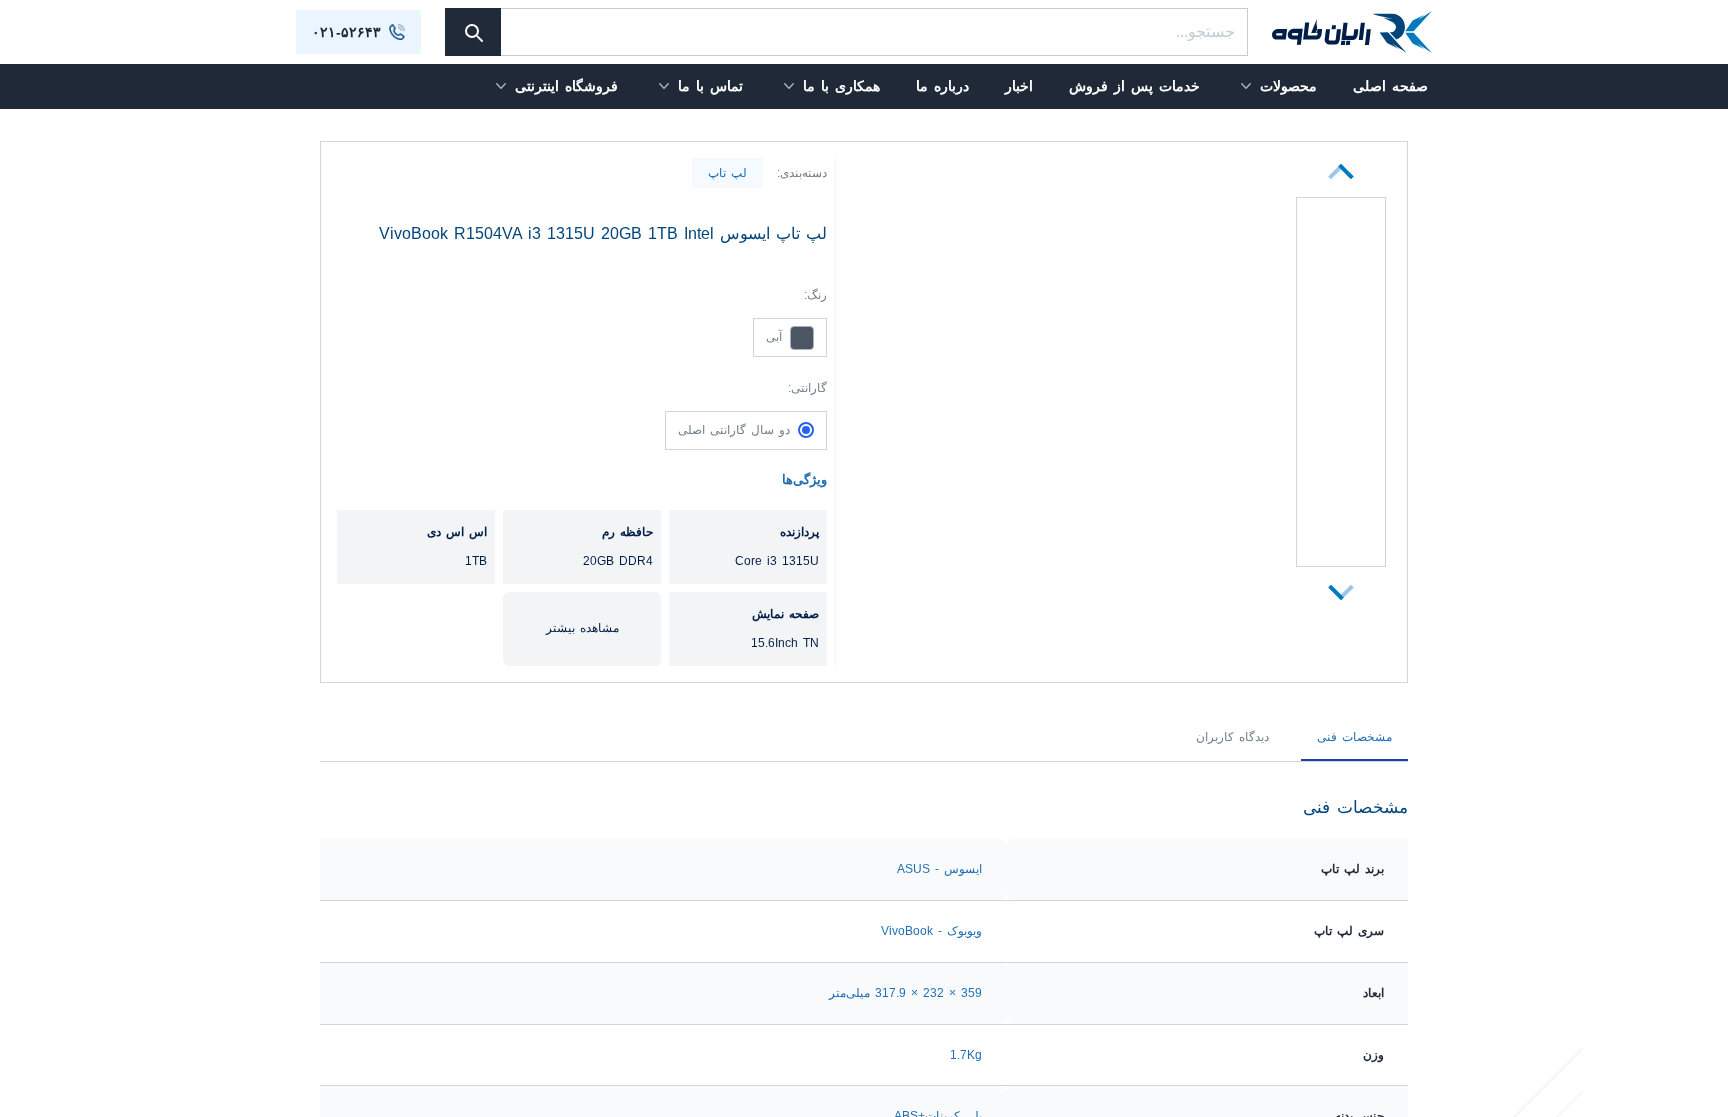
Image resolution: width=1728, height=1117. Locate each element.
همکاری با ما (841, 86)
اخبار (1019, 86)
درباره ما (942, 86)
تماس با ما (710, 86)
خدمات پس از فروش (1134, 86)
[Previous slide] (1341, 592)
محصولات (1288, 86)
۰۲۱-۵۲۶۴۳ (346, 32)
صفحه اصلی (1390, 86)
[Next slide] (1341, 171)
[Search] (473, 32)
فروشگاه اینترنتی (566, 86)
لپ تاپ (727, 173)
